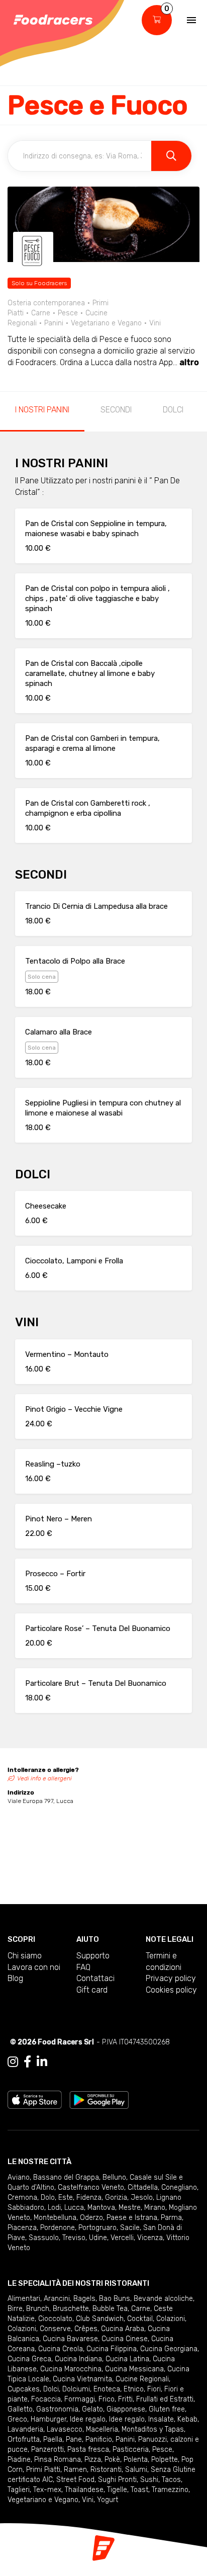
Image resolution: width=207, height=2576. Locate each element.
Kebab (187, 2419)
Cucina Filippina (112, 2349)
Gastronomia (57, 2409)
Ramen (75, 2470)
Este (66, 2198)
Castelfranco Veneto (91, 2187)
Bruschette (71, 2309)
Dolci (51, 2389)
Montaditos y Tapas (153, 2429)
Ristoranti (106, 2470)
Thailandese (84, 2490)
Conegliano (179, 2187)
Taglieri (19, 2490)
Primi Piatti (43, 2470)
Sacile (130, 2228)
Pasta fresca (88, 2450)
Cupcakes (24, 2389)
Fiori (154, 2389)
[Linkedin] (42, 2062)
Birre (15, 2309)
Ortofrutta (24, 2439)
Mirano (155, 2208)
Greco (17, 2419)
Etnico (134, 2389)
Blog (15, 1978)
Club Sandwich (100, 2319)
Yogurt (108, 2500)
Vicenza (150, 2238)
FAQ (83, 1967)
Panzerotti (47, 2450)
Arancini (57, 2299)
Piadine (19, 2460)
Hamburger (48, 2419)
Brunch (38, 2309)
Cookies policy (171, 1990)
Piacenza (22, 2228)
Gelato (92, 2409)
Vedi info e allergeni (44, 1778)
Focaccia (46, 2399)
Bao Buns (115, 2299)
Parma (171, 2218)
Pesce (162, 2450)
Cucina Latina (127, 2359)
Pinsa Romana (58, 2460)
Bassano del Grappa (66, 2177)
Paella (53, 2439)
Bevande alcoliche (163, 2299)
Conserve (55, 2329)
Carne (141, 2309)
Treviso (74, 2238)
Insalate (161, 2419)
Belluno (114, 2177)
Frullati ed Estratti (165, 2399)
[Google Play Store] (99, 2099)
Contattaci (95, 1978)
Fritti (125, 2399)
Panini (125, 2439)
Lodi (54, 2208)
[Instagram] (13, 2062)
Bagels (84, 2299)
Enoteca (107, 2389)
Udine (98, 2238)
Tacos (171, 2480)
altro (189, 362)
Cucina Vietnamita (82, 2379)
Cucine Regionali (142, 2379)
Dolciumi (76, 2389)
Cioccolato (55, 2319)
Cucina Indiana (78, 2359)
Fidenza (89, 2198)
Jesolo (142, 2198)
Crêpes (86, 2329)
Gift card (92, 1990)
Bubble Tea (110, 2309)
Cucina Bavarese (70, 2339)
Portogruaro (97, 2228)
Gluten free (167, 2409)
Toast (139, 2490)
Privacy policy (171, 1978)
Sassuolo (44, 2238)
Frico (107, 2399)
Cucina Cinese (125, 2339)
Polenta (136, 2460)
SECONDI (116, 410)
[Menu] (191, 20)
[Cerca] (171, 156)
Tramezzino (170, 2490)
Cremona (22, 2198)
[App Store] (35, 2099)
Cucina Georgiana (169, 2349)
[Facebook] (27, 2062)
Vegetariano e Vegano (43, 2500)
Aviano (19, 2177)
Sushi (149, 2480)
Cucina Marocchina (71, 2369)
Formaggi (80, 2399)
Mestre (130, 2208)
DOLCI (173, 410)
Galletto (20, 2409)
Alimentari (24, 2299)
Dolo (48, 2198)
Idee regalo (88, 2419)
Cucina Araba (123, 2329)
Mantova (101, 2208)
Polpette (165, 2460)
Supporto (93, 1956)
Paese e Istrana (132, 2218)
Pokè (112, 2460)
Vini (88, 2500)
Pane (74, 2439)
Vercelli (122, 2238)
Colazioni (171, 2319)
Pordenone (58, 2228)
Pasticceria (131, 2450)
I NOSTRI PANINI (42, 410)
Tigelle (117, 2490)
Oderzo (91, 2218)
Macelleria (102, 2429)
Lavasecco (65, 2429)
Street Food (75, 2480)
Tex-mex (47, 2490)
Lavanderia (25, 2429)
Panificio (99, 2439)
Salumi (136, 2470)
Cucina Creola (61, 2349)
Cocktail (140, 2319)
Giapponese (126, 2409)
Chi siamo (25, 1956)
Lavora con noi (34, 1967)
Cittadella (143, 2187)
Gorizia (116, 2198)
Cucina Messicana (134, 2369)
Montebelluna (55, 2218)
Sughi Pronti (117, 2480)
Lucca (74, 2208)
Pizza (93, 2460)
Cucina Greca (29, 2359)
